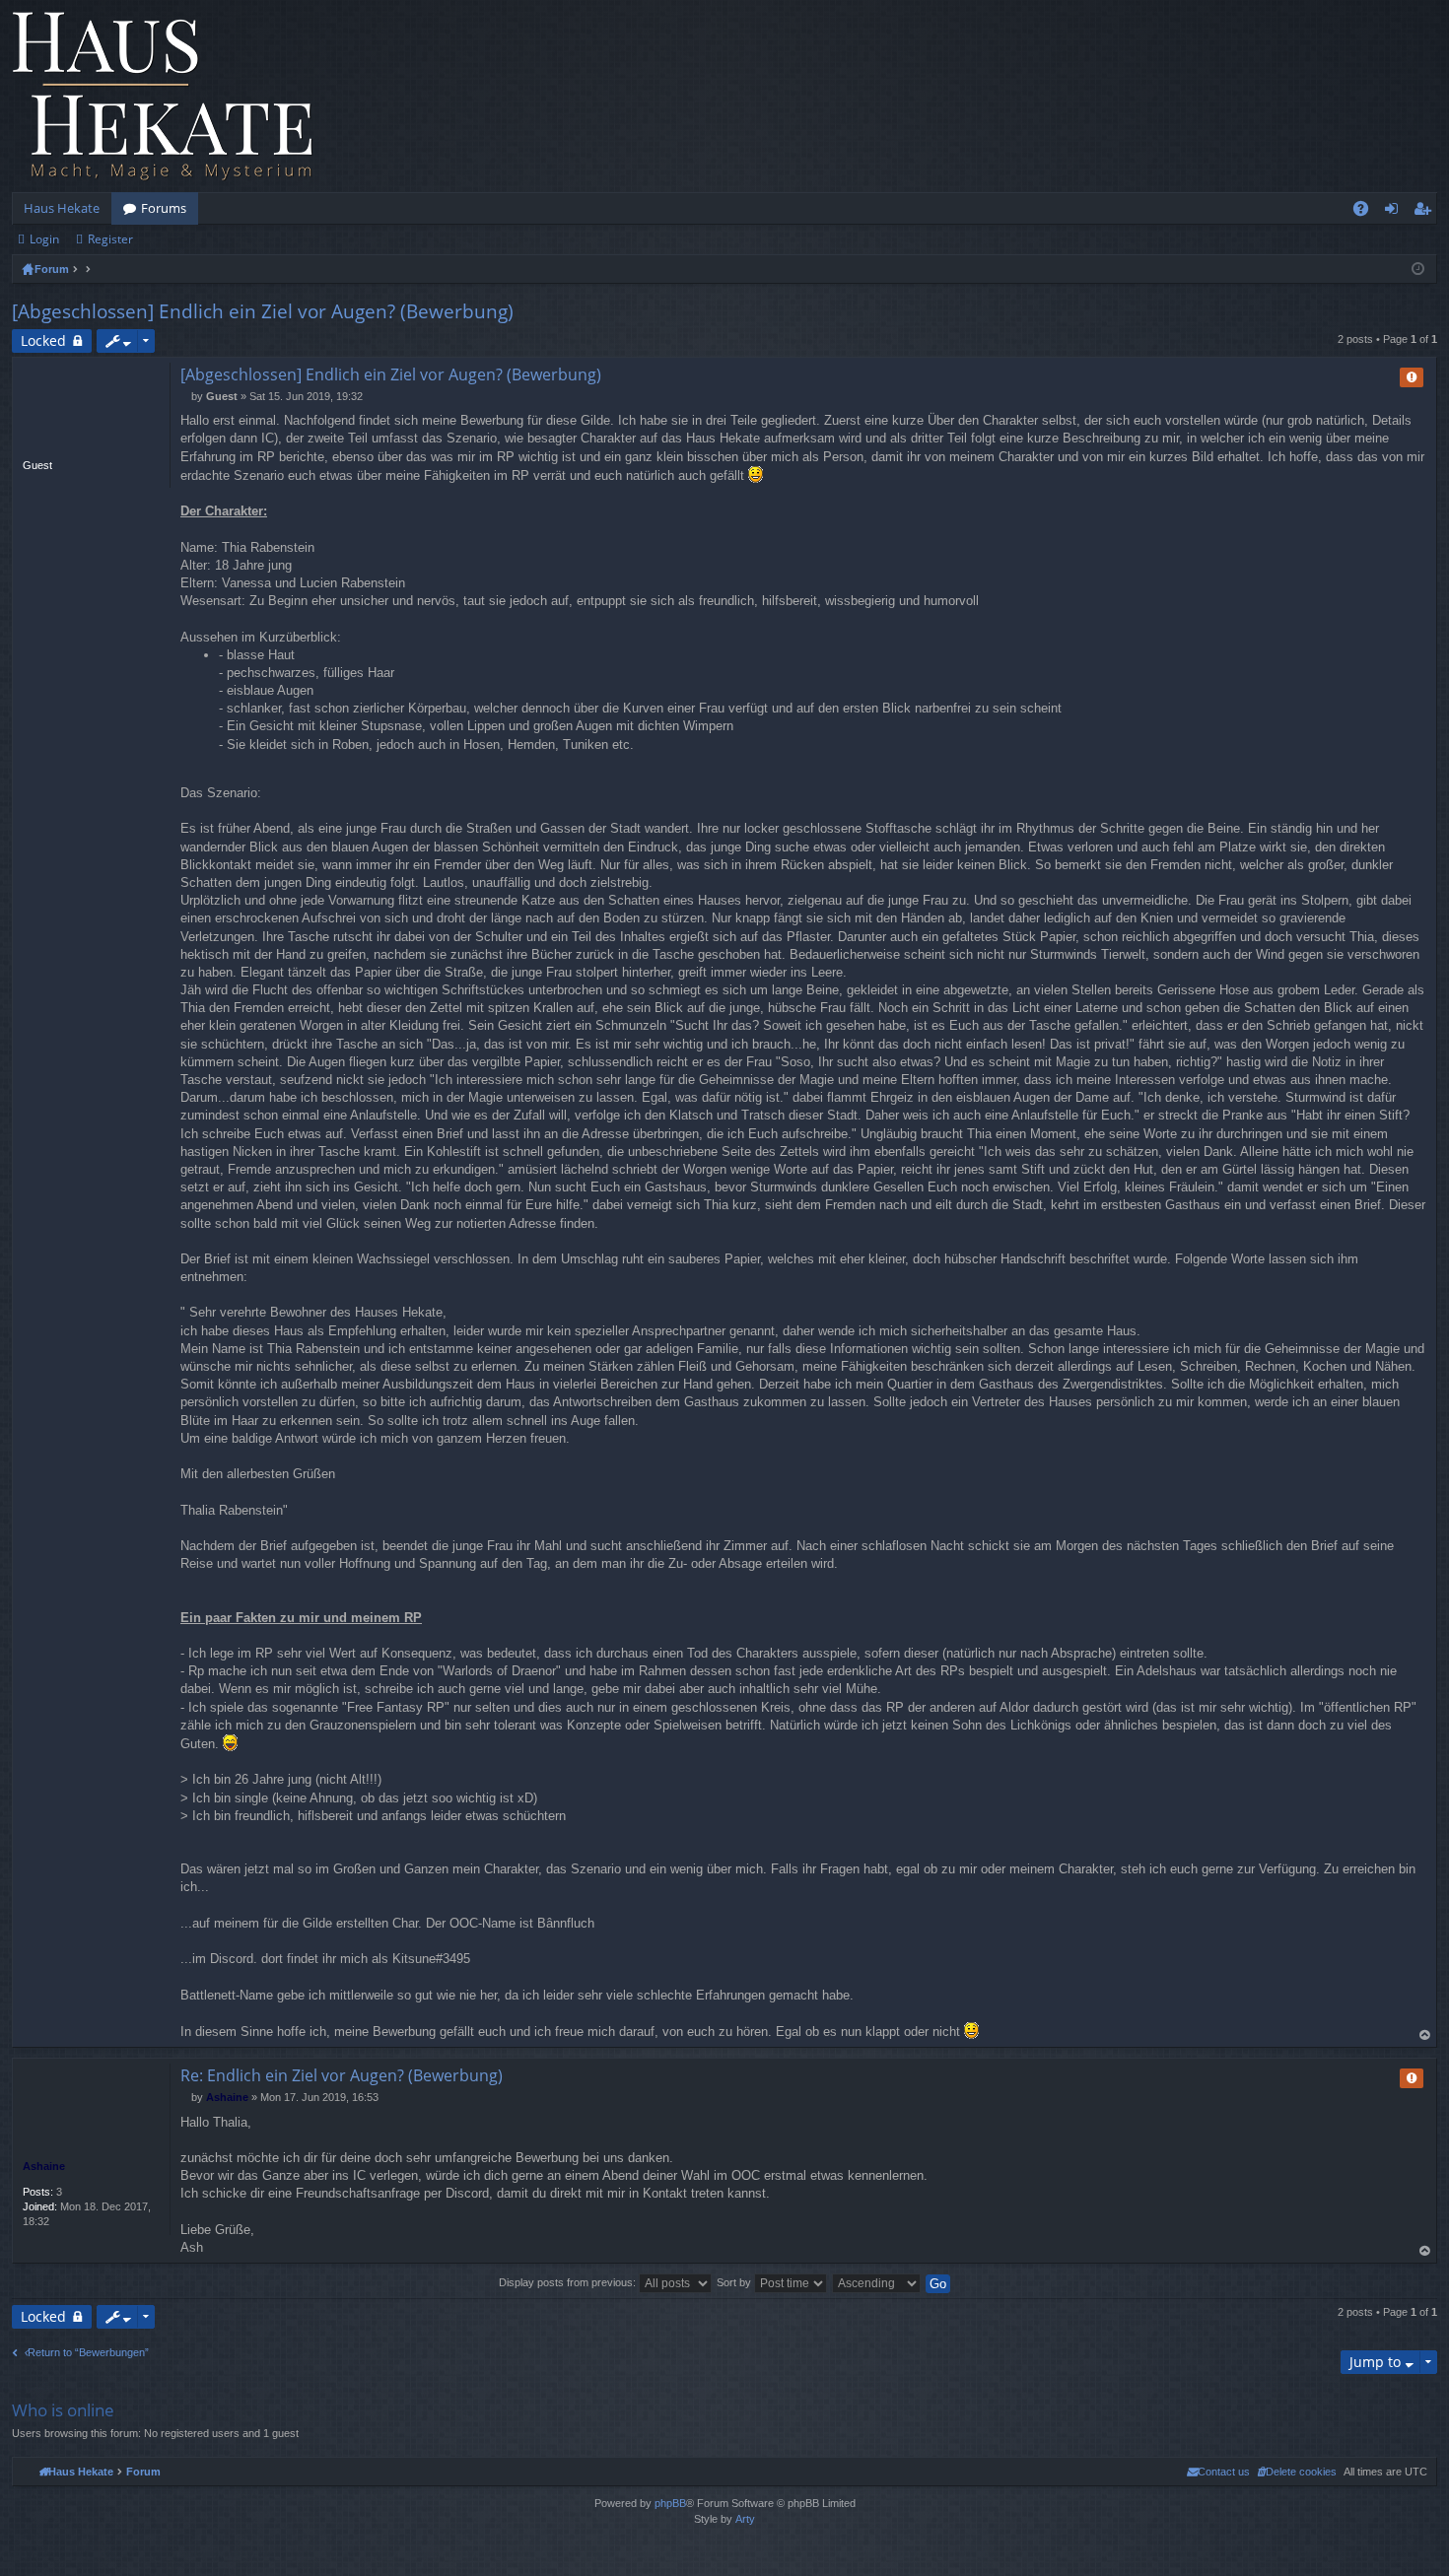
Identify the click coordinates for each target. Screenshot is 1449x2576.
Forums (164, 208)
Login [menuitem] (1395, 212)
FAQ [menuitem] (1367, 212)
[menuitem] (1297, 2472)
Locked (43, 340)
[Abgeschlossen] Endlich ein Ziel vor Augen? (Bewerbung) (263, 311)
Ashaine (44, 2166)
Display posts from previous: (569, 2282)
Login (44, 239)
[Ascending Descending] (877, 2282)
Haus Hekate (62, 208)
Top (1425, 2035)
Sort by (735, 2282)
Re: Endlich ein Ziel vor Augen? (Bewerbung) (342, 2075)
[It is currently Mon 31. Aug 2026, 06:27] (1418, 269)
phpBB (670, 2503)
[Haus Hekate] (163, 96)
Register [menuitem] (1426, 212)
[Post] (186, 396)
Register (110, 239)
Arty (745, 2519)
